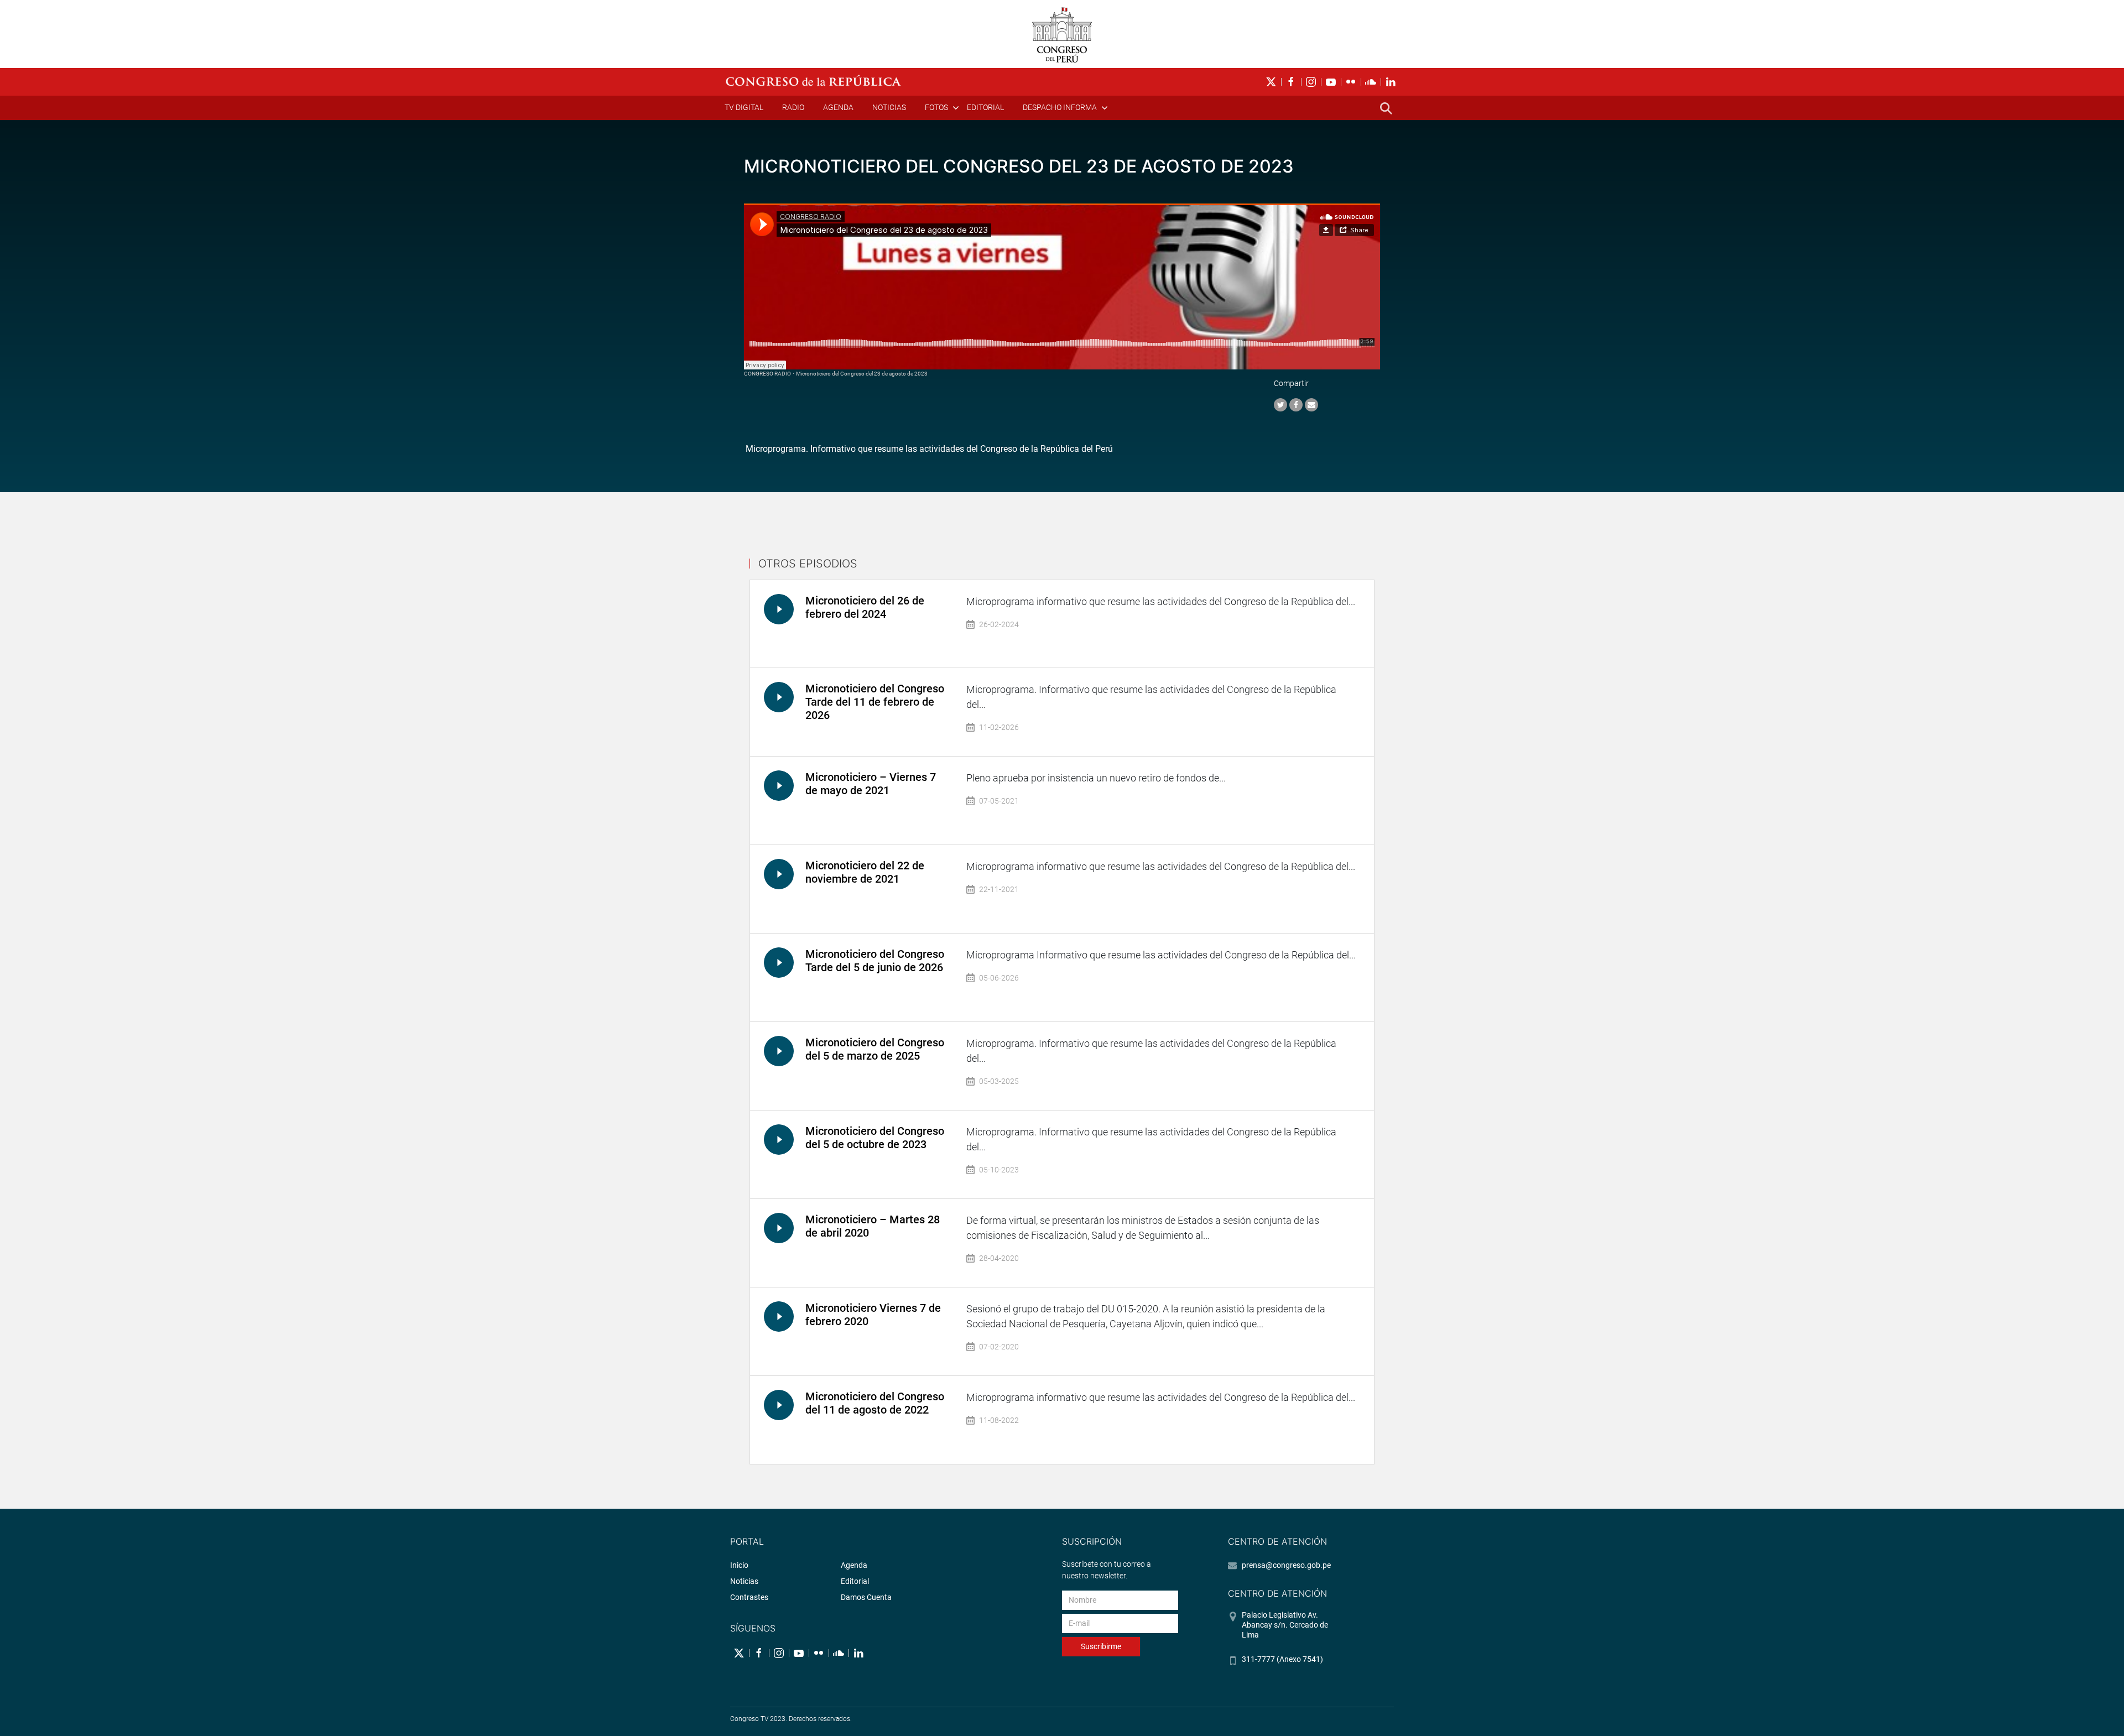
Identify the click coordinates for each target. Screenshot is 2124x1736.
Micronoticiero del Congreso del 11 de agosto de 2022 (875, 1403)
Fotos (936, 107)
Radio (793, 107)
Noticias (889, 107)
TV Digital (744, 107)
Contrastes (749, 1597)
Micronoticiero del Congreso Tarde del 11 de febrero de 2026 (875, 702)
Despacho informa (1060, 107)
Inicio (739, 1565)
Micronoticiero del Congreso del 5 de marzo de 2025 (875, 1049)
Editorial (985, 107)
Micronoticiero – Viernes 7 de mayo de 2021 (871, 784)
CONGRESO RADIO (767, 374)
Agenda (838, 107)
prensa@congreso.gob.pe (1286, 1565)
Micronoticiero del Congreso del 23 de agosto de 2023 (862, 374)
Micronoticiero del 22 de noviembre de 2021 (865, 872)
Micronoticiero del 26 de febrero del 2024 (865, 607)
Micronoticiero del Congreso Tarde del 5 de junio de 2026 (875, 961)
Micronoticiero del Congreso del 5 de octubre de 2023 (875, 1138)
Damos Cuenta (866, 1597)
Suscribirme (1101, 1646)
